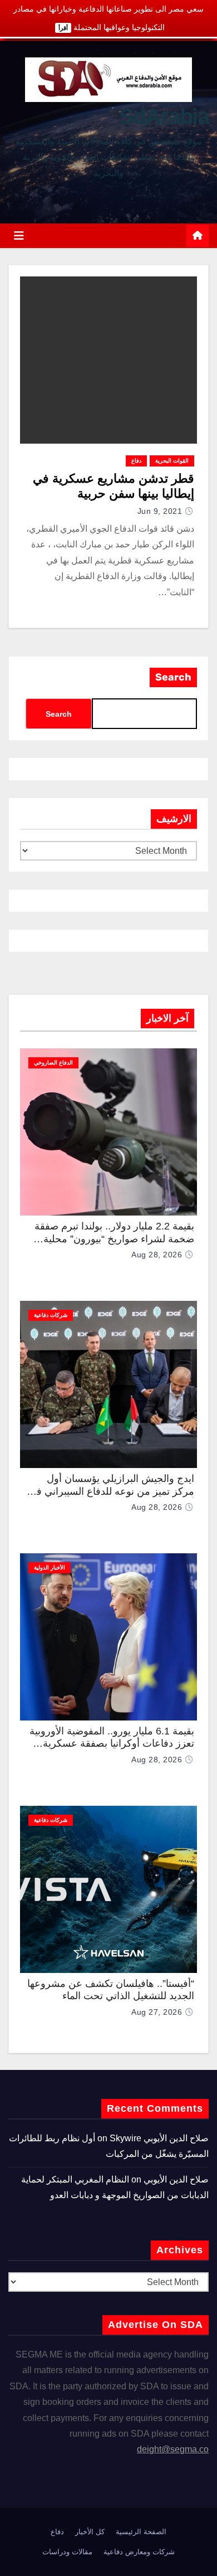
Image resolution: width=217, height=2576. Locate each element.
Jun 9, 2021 (160, 511)
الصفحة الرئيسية (141, 2532)
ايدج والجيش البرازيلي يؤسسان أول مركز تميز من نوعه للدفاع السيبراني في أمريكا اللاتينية (111, 1491)
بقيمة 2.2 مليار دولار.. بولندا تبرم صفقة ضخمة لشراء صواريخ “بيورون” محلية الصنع (114, 1239)
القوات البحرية (172, 461)
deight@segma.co (173, 2449)
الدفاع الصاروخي (53, 1063)
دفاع (136, 461)
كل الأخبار (90, 2532)
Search (173, 677)
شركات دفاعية (51, 1315)
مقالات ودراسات (67, 2552)
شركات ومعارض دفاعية (139, 2552)
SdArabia (164, 116)
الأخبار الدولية (50, 1568)
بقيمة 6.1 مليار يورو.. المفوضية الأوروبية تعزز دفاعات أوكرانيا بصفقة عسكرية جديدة (112, 1744)
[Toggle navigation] (19, 236)
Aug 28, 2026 (157, 1255)
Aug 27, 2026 (157, 2012)
